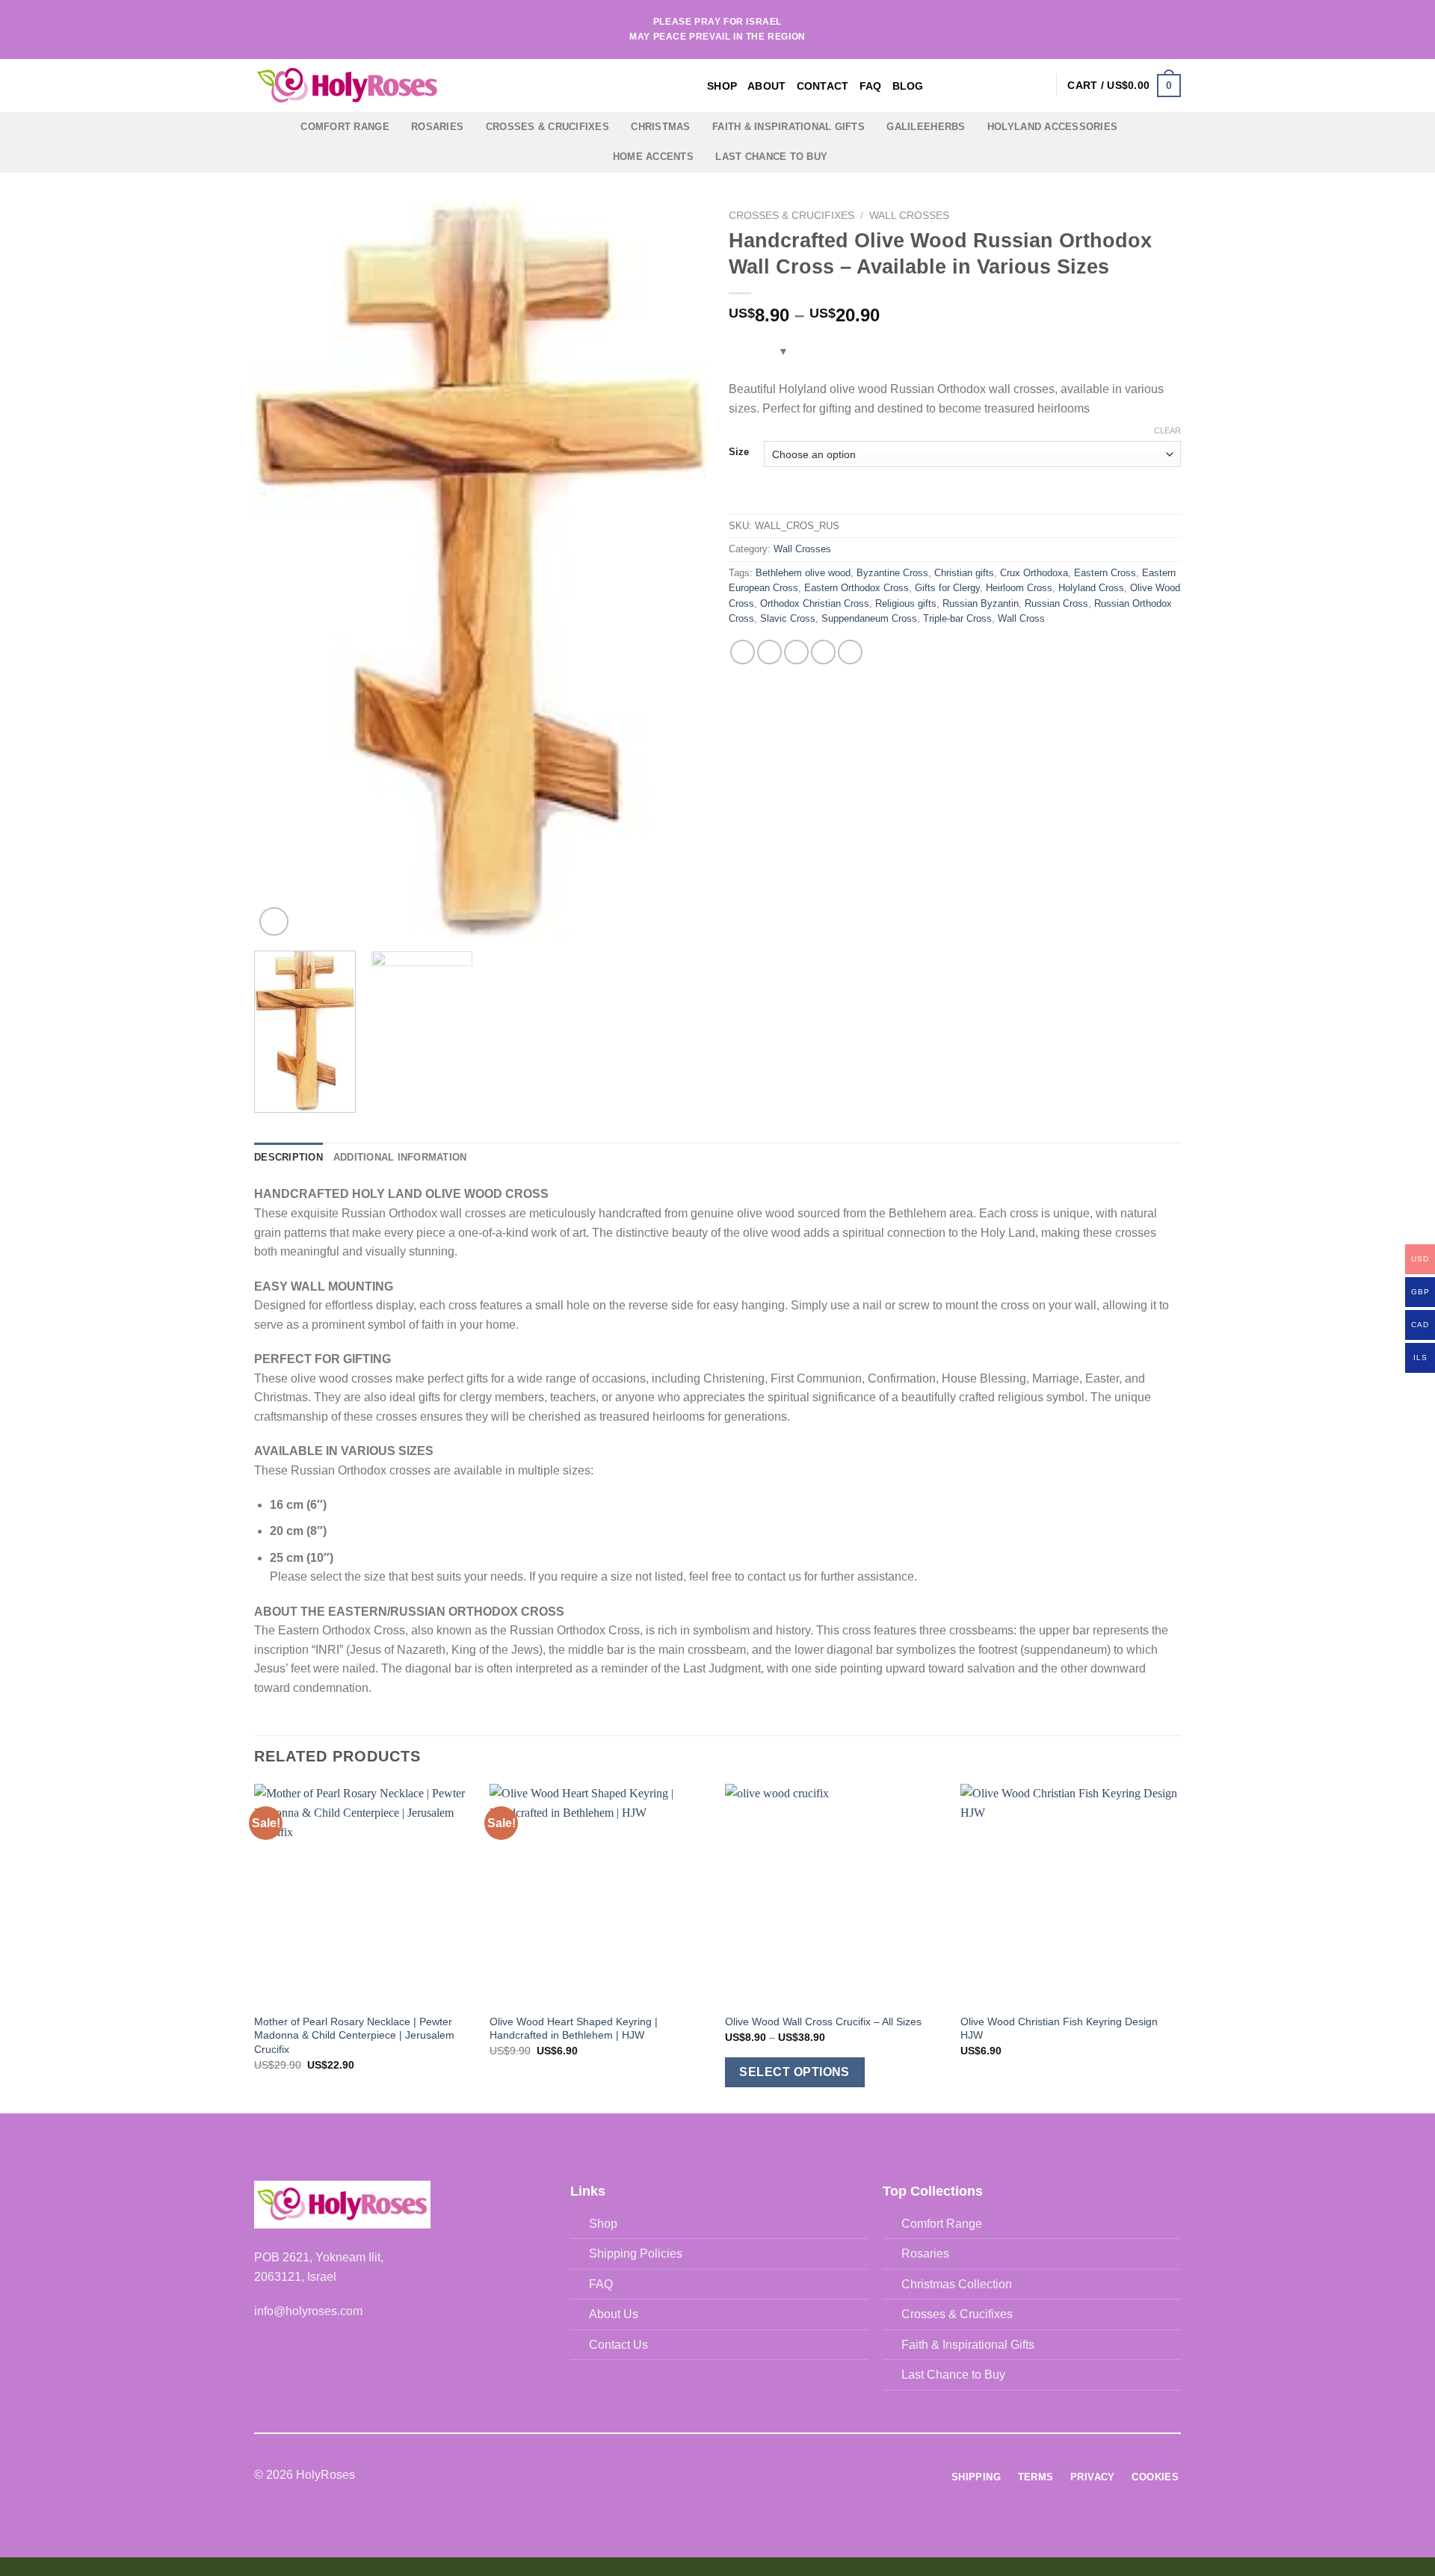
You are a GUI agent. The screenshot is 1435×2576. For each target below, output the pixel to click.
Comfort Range (345, 127)
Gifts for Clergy (947, 588)
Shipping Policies (636, 2254)
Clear (1167, 430)
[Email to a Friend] (796, 652)
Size (739, 452)
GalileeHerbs (926, 127)
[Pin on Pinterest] (823, 652)
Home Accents (653, 157)
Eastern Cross (1105, 573)
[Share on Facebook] (743, 652)
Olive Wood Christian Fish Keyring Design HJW (1059, 2029)
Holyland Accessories (1052, 127)
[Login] (1037, 85)
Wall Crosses (909, 216)
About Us (614, 2314)
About (766, 86)
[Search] (1013, 86)
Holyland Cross (1091, 588)
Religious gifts (906, 603)
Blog (908, 86)
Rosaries (437, 127)
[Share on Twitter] (769, 652)
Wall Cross (1021, 618)
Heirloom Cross (1019, 588)
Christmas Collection (957, 2284)
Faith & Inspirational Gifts (789, 127)
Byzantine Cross (892, 573)
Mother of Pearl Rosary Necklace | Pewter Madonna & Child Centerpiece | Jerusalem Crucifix (354, 2035)
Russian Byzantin (981, 603)
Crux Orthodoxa (1034, 573)
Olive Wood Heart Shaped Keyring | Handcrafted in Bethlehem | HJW (574, 2029)
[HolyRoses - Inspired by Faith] (441, 86)
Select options (794, 2072)
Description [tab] (288, 1157)
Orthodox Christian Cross (815, 603)
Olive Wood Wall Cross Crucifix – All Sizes (823, 2021)
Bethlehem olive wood (803, 573)
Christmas (660, 127)
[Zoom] (274, 922)
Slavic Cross (788, 618)
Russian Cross (1056, 603)
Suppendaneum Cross (869, 618)
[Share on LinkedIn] (850, 652)
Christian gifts (964, 573)
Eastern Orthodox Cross (857, 588)
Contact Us (618, 2345)
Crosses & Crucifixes (547, 127)
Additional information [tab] (400, 1157)
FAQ (871, 86)
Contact (823, 86)
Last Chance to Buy (771, 157)
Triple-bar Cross (957, 618)
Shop (722, 86)
